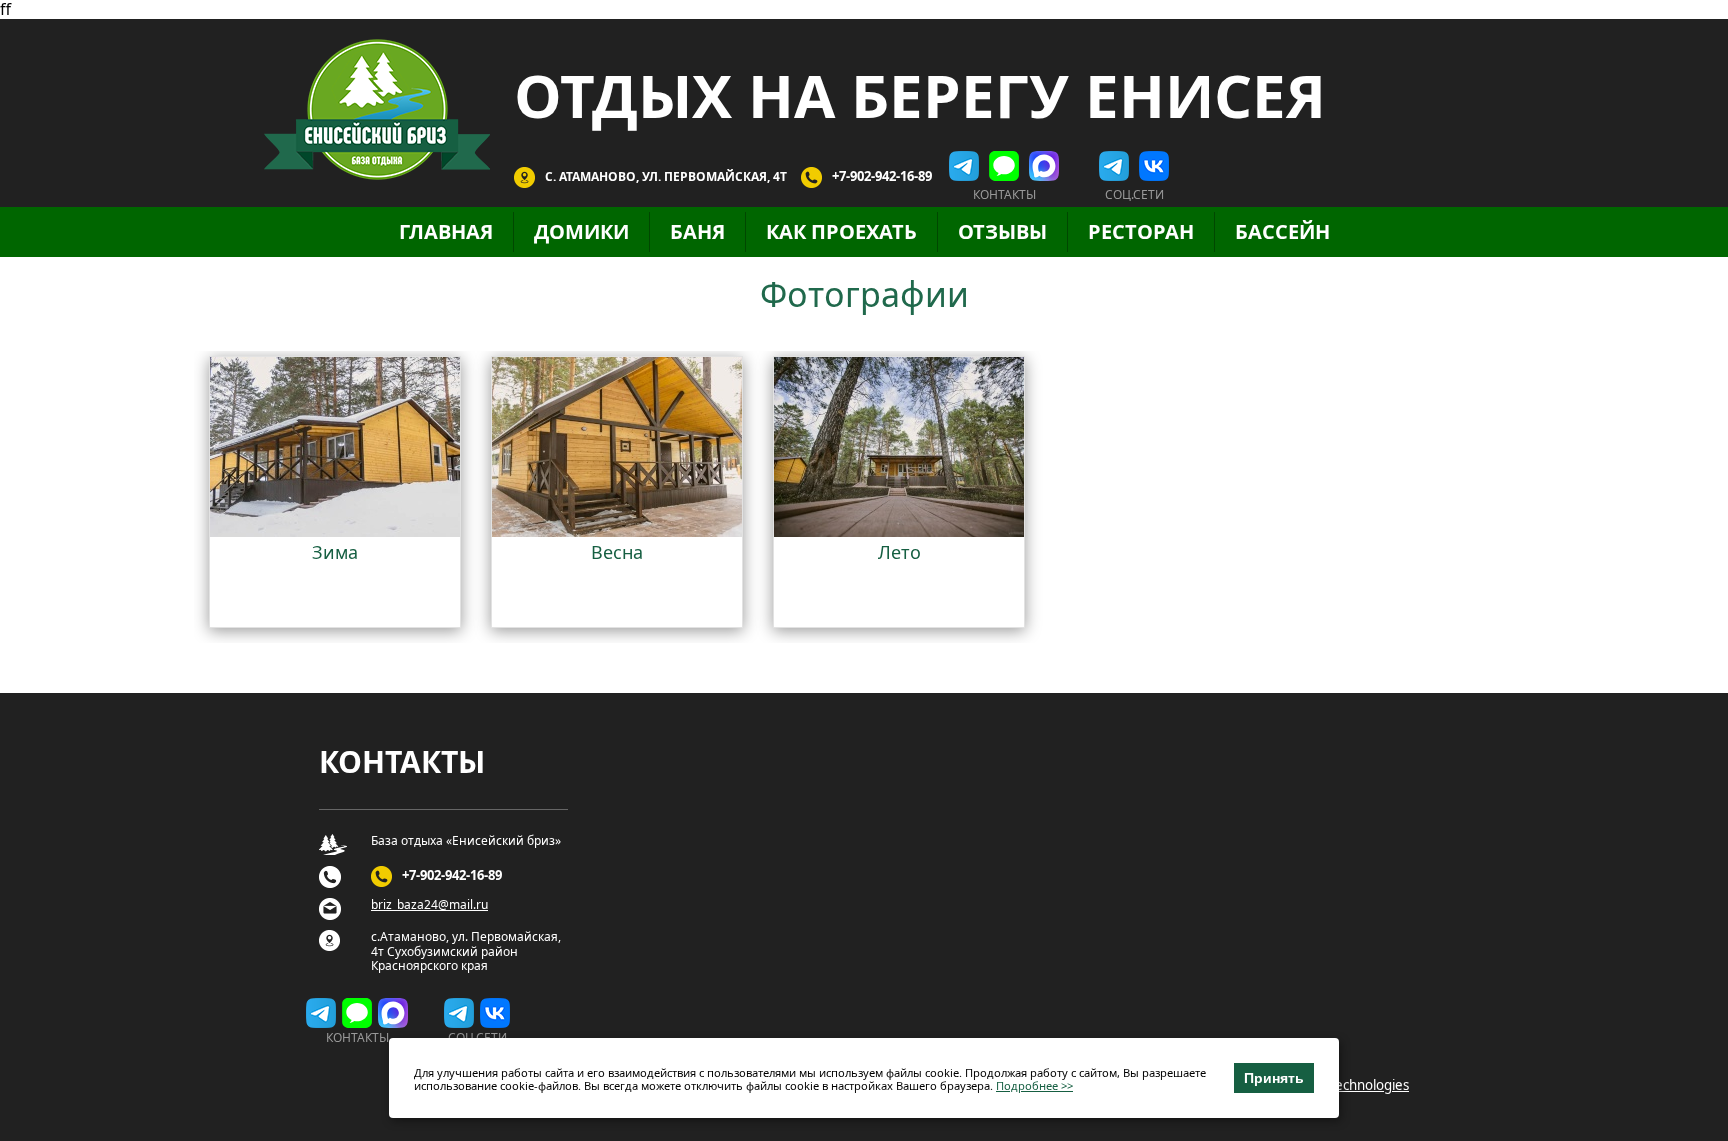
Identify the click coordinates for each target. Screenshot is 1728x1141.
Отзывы (1002, 231)
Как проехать (841, 231)
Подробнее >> (1034, 1086)
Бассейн (1282, 231)
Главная (446, 231)
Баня (697, 231)
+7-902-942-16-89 (882, 176)
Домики (581, 231)
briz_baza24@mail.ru (429, 905)
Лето (899, 552)
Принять (1274, 1078)
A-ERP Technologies (1349, 1085)
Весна (617, 552)
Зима (335, 552)
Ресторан (1141, 231)
